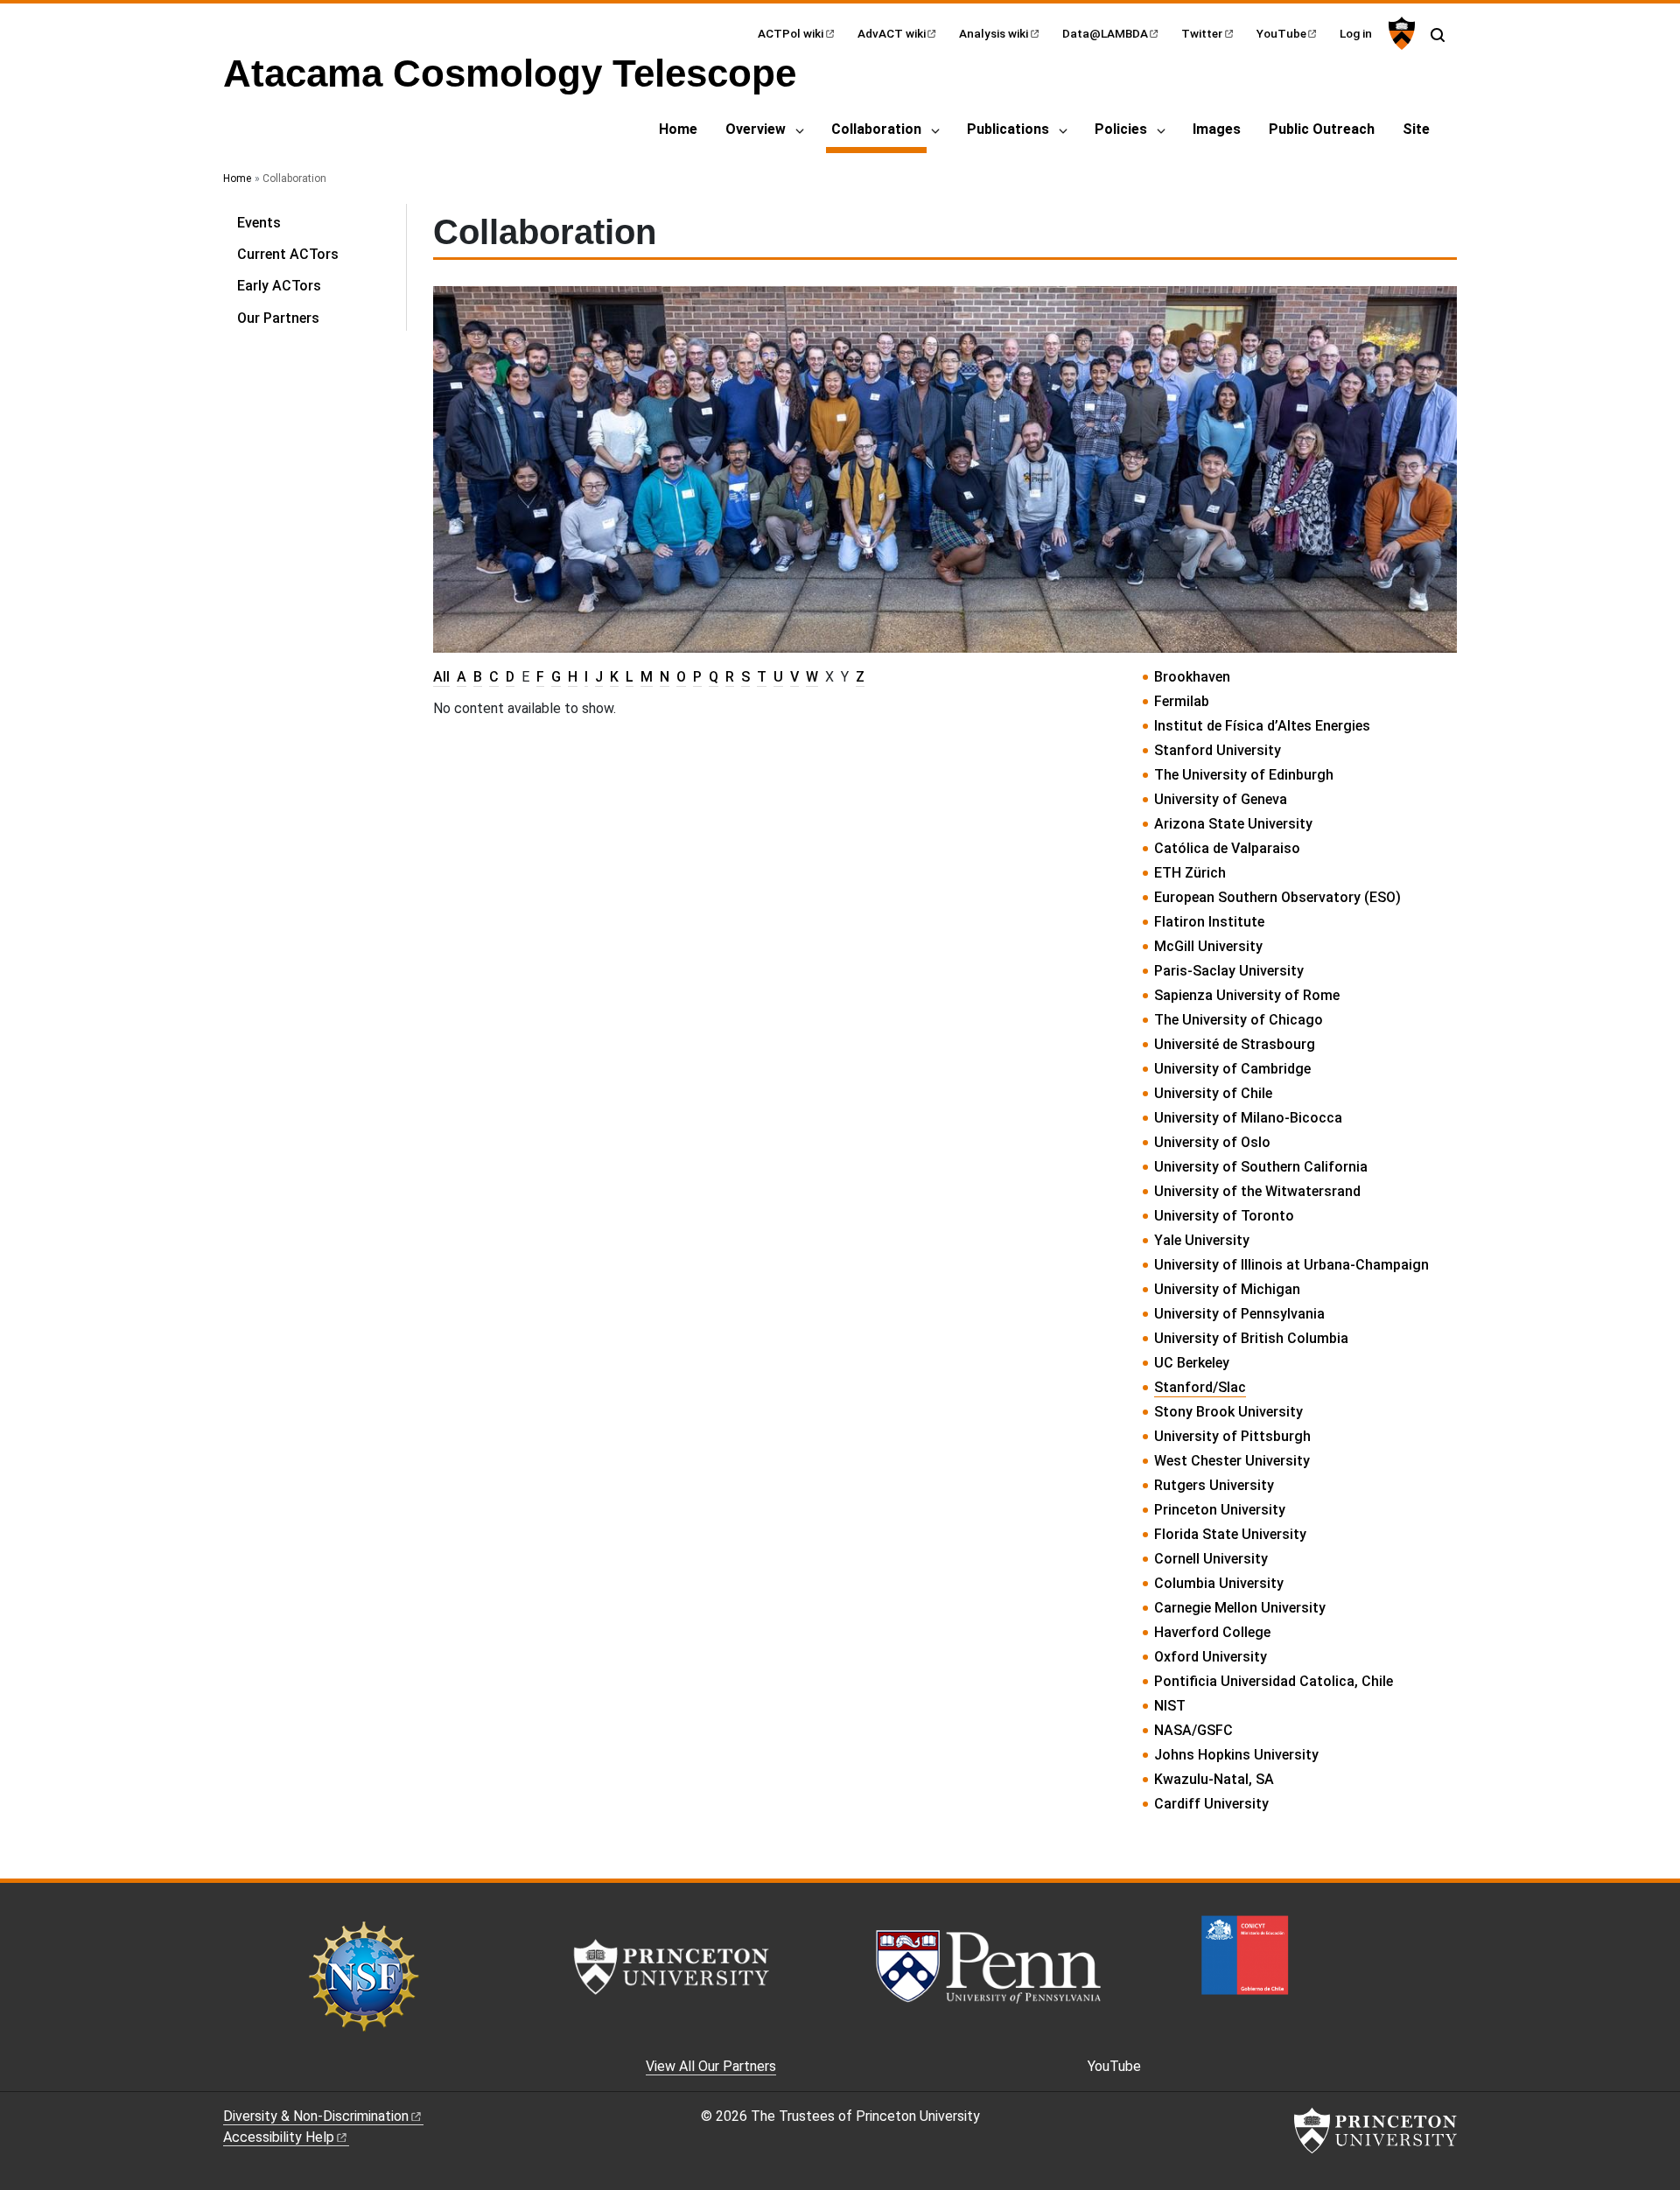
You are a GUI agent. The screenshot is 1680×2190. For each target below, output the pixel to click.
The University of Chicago (1239, 1020)
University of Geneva (1221, 799)
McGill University (1208, 946)
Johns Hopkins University (1236, 1755)
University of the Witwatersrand (1257, 1191)
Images (1217, 129)
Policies (1121, 129)
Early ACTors (279, 286)
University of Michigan (1227, 1289)
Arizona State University (1233, 824)
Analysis (994, 33)
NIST (1170, 1706)
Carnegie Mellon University (1240, 1608)
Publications (1008, 129)
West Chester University (1232, 1461)
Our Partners (278, 318)
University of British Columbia (1251, 1338)
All (441, 677)
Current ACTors (288, 254)
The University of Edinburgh (1244, 775)
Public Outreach (1322, 129)
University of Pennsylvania (1239, 1314)
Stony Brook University (1228, 1412)
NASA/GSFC (1193, 1730)
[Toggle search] (1438, 35)
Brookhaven (1192, 677)
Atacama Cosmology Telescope (510, 73)
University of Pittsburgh (1232, 1436)
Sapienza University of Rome (1247, 995)
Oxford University (1211, 1657)
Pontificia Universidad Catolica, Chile (1274, 1681)
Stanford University (1218, 750)
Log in (1356, 33)
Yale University (1202, 1240)
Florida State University (1230, 1534)
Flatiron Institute (1209, 922)
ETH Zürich (1190, 873)
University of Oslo (1212, 1142)
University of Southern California (1261, 1167)
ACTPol (791, 33)
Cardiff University (1211, 1804)
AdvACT (892, 33)
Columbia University (1219, 1583)
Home (678, 129)
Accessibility (279, 2137)
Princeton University (1220, 1510)
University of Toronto (1224, 1216)
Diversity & (316, 2116)
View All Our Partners (711, 2066)
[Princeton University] (1400, 33)
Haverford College (1212, 1632)
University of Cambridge (1232, 1069)
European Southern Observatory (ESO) (1277, 897)
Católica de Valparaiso (1227, 848)
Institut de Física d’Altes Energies (1262, 726)
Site (1416, 129)
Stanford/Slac (1200, 1387)
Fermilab (1182, 701)
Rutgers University (1214, 1485)
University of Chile (1213, 1093)
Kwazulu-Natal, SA (1214, 1779)
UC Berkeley (1192, 1363)
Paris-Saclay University (1229, 971)
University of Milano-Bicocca (1248, 1118)
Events (259, 223)
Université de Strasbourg (1235, 1044)
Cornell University (1211, 1559)
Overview (756, 129)
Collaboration (879, 129)
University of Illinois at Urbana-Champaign (1291, 1265)
